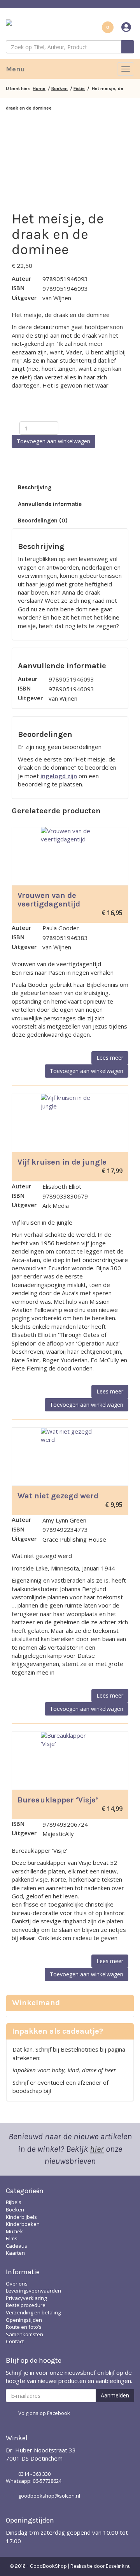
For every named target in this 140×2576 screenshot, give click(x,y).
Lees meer (110, 1058)
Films (12, 2238)
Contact (15, 2341)
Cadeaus (17, 2246)
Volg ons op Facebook (44, 2413)
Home (39, 89)
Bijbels (14, 2202)
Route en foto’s (24, 2327)
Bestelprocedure (26, 2305)
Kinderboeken (23, 2224)
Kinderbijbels (21, 2217)
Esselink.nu (118, 2566)
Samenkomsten (24, 2334)
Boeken (59, 89)
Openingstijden (24, 2320)
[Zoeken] (128, 47)
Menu (15, 69)
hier (97, 2149)
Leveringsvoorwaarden (33, 2291)
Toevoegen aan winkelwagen (53, 441)
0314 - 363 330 (34, 2474)
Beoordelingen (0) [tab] (43, 521)
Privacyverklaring (26, 2298)
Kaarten (15, 2253)
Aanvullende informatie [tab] (50, 504)
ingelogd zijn (59, 776)
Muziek (14, 2231)
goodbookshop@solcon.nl (49, 2496)
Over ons (17, 2284)
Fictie (79, 89)
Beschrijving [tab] (35, 487)
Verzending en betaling (33, 2312)
